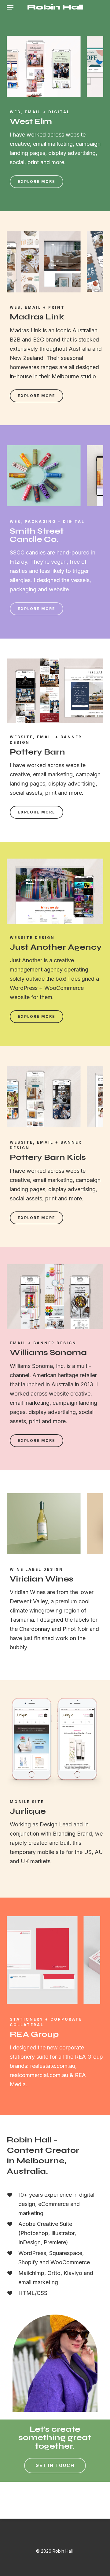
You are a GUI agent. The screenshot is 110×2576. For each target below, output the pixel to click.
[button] (10, 7)
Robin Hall (55, 7)
